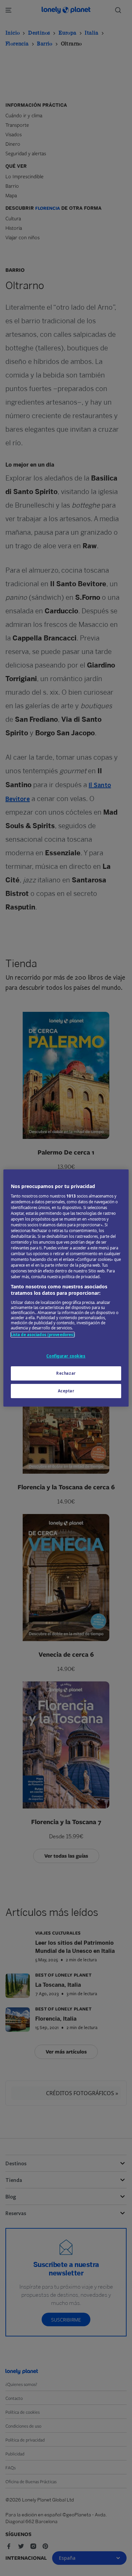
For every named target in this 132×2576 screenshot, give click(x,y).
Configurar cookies (66, 1356)
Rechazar (66, 1373)
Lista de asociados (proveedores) (43, 1335)
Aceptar (66, 1391)
